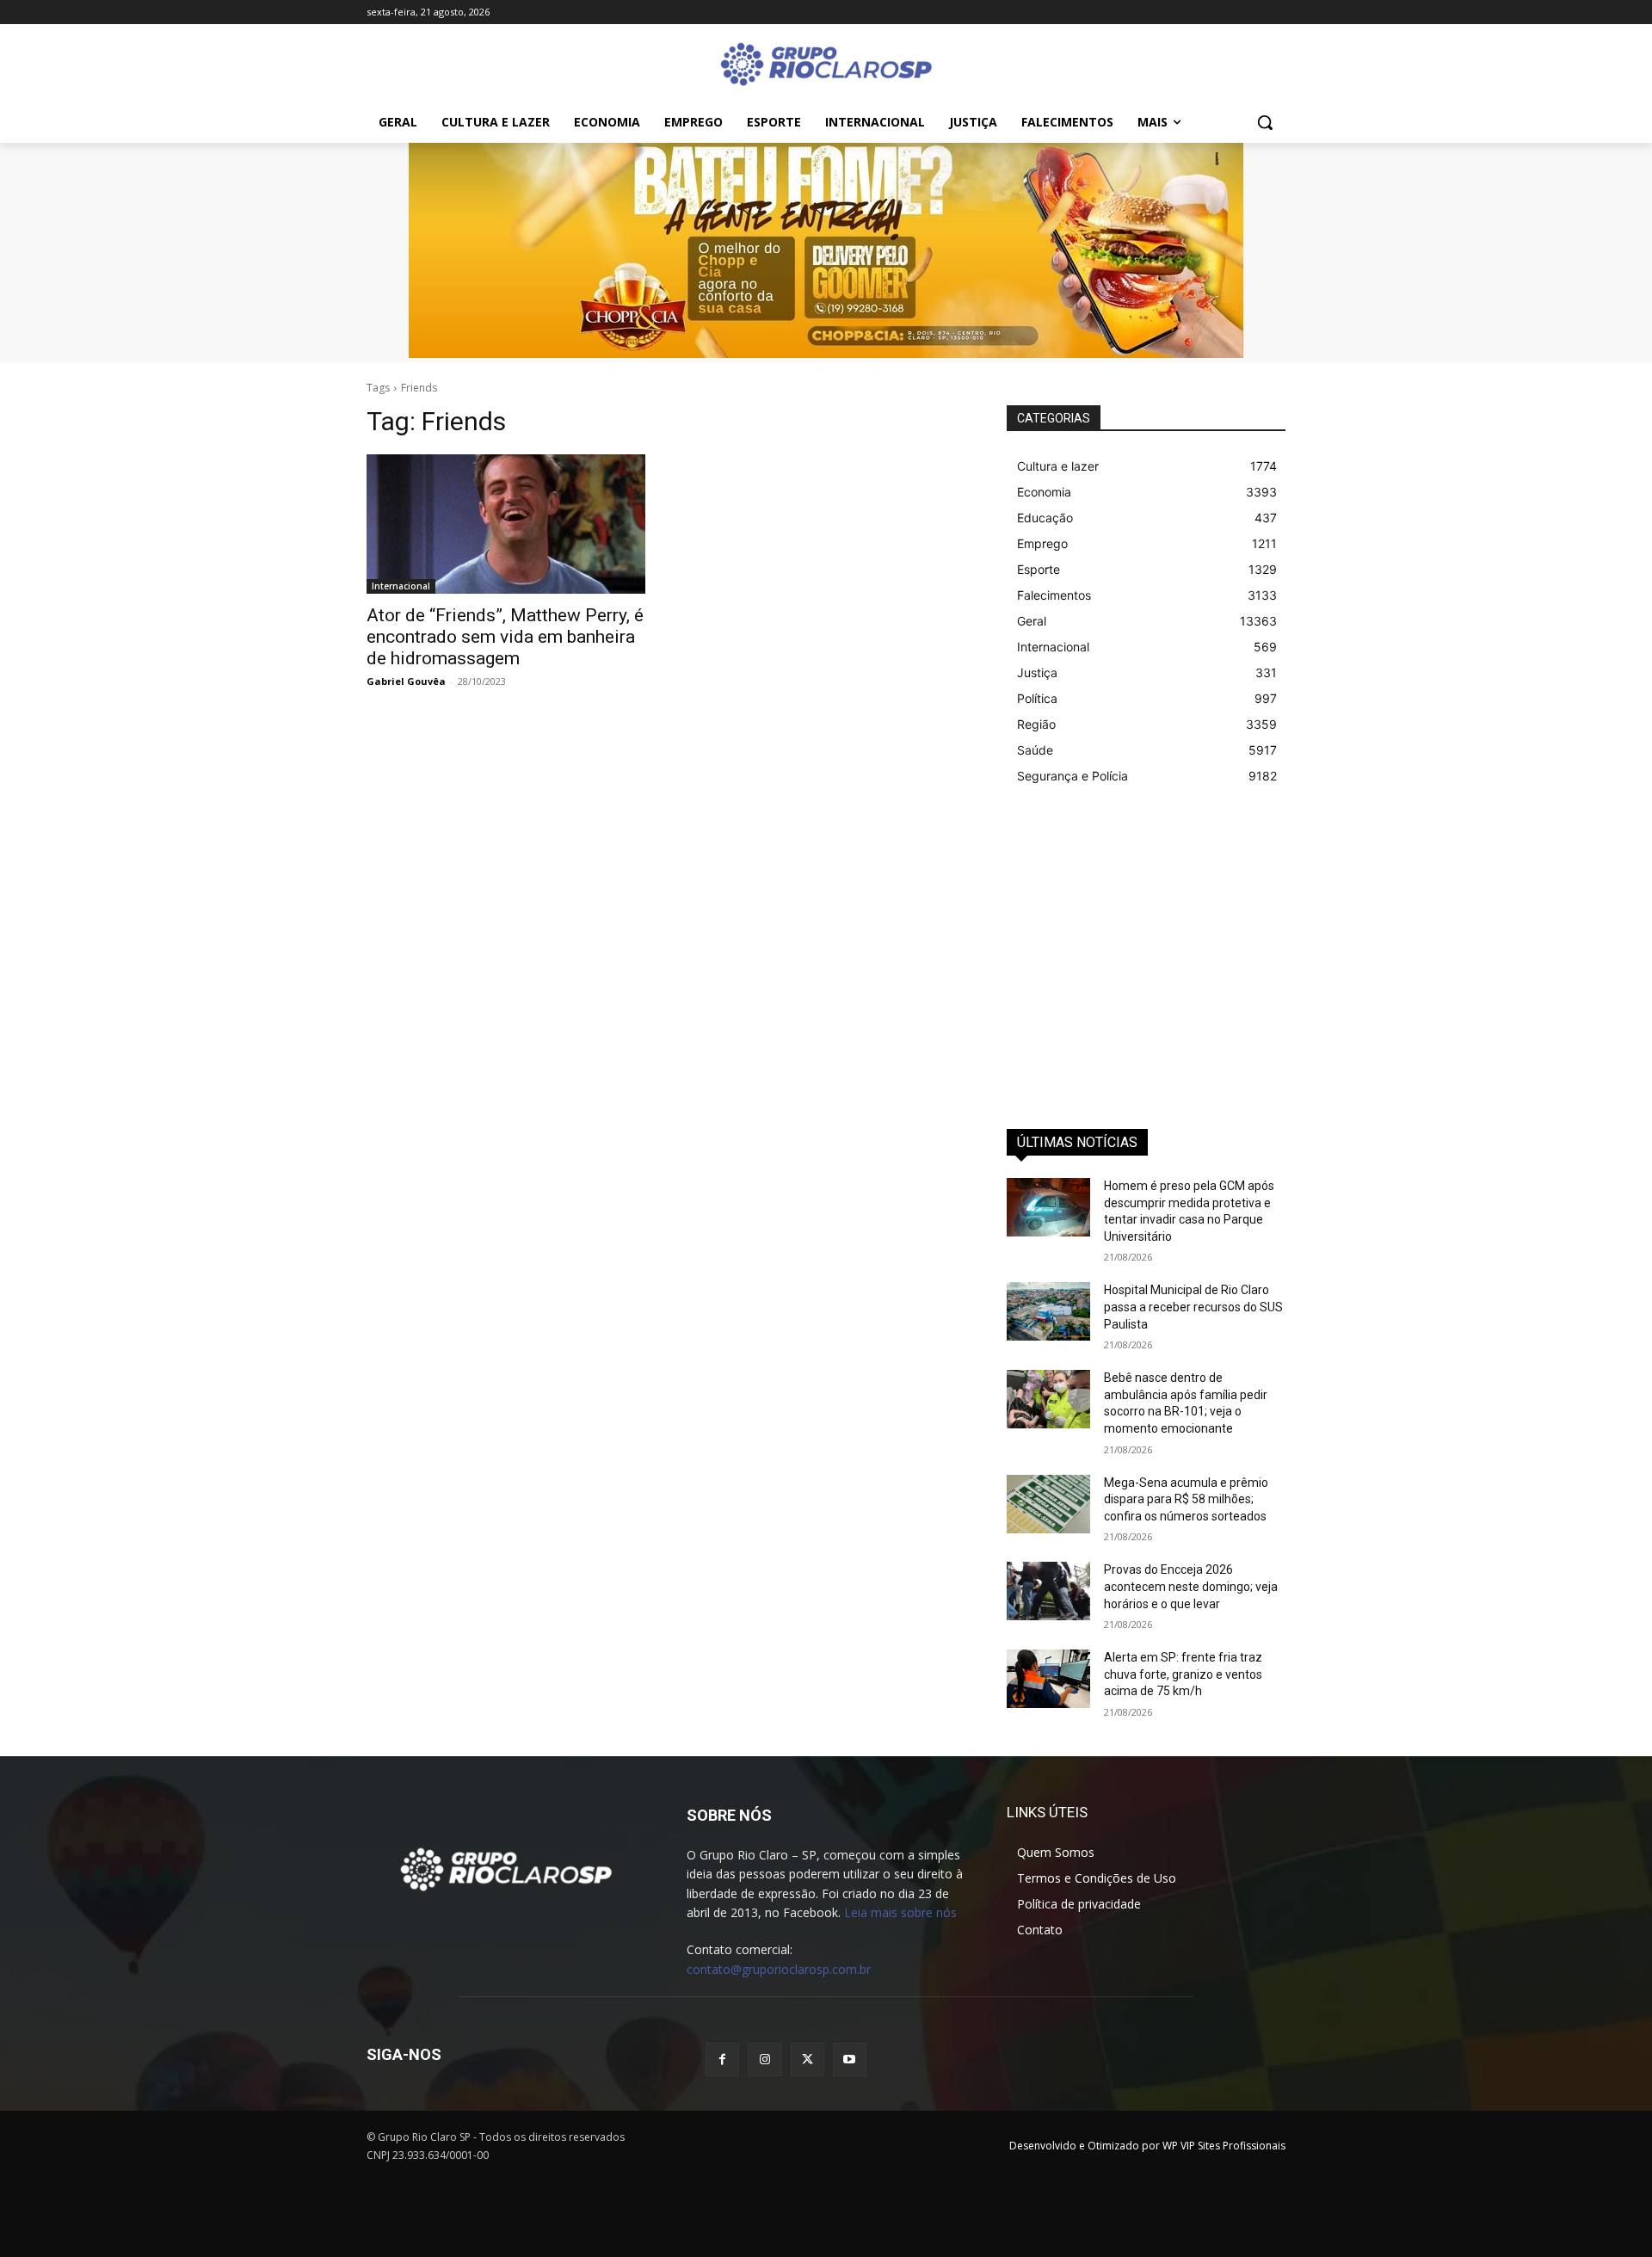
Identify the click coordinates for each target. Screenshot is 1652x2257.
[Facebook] (722, 2060)
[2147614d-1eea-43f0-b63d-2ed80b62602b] (826, 250)
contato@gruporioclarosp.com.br (779, 1969)
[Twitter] (808, 2060)
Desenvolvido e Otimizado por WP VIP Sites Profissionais (1147, 2146)
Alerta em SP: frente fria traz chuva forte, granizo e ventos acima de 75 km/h (1183, 1674)
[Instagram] (764, 2060)
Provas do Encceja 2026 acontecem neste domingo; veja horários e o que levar (1191, 1586)
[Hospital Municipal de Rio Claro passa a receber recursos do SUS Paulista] (1048, 1311)
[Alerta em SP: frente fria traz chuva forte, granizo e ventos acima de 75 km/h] (1048, 1679)
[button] (1265, 122)
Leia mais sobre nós (900, 1912)
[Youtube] (850, 2060)
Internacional (401, 586)
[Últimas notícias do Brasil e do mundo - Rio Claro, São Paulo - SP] (506, 1868)
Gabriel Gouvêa (406, 681)
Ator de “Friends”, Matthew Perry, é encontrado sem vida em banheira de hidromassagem (505, 637)
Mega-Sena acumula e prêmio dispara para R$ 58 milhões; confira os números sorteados (1186, 1499)
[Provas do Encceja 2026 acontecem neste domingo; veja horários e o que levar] (1048, 1591)
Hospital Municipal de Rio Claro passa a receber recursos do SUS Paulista (1193, 1307)
